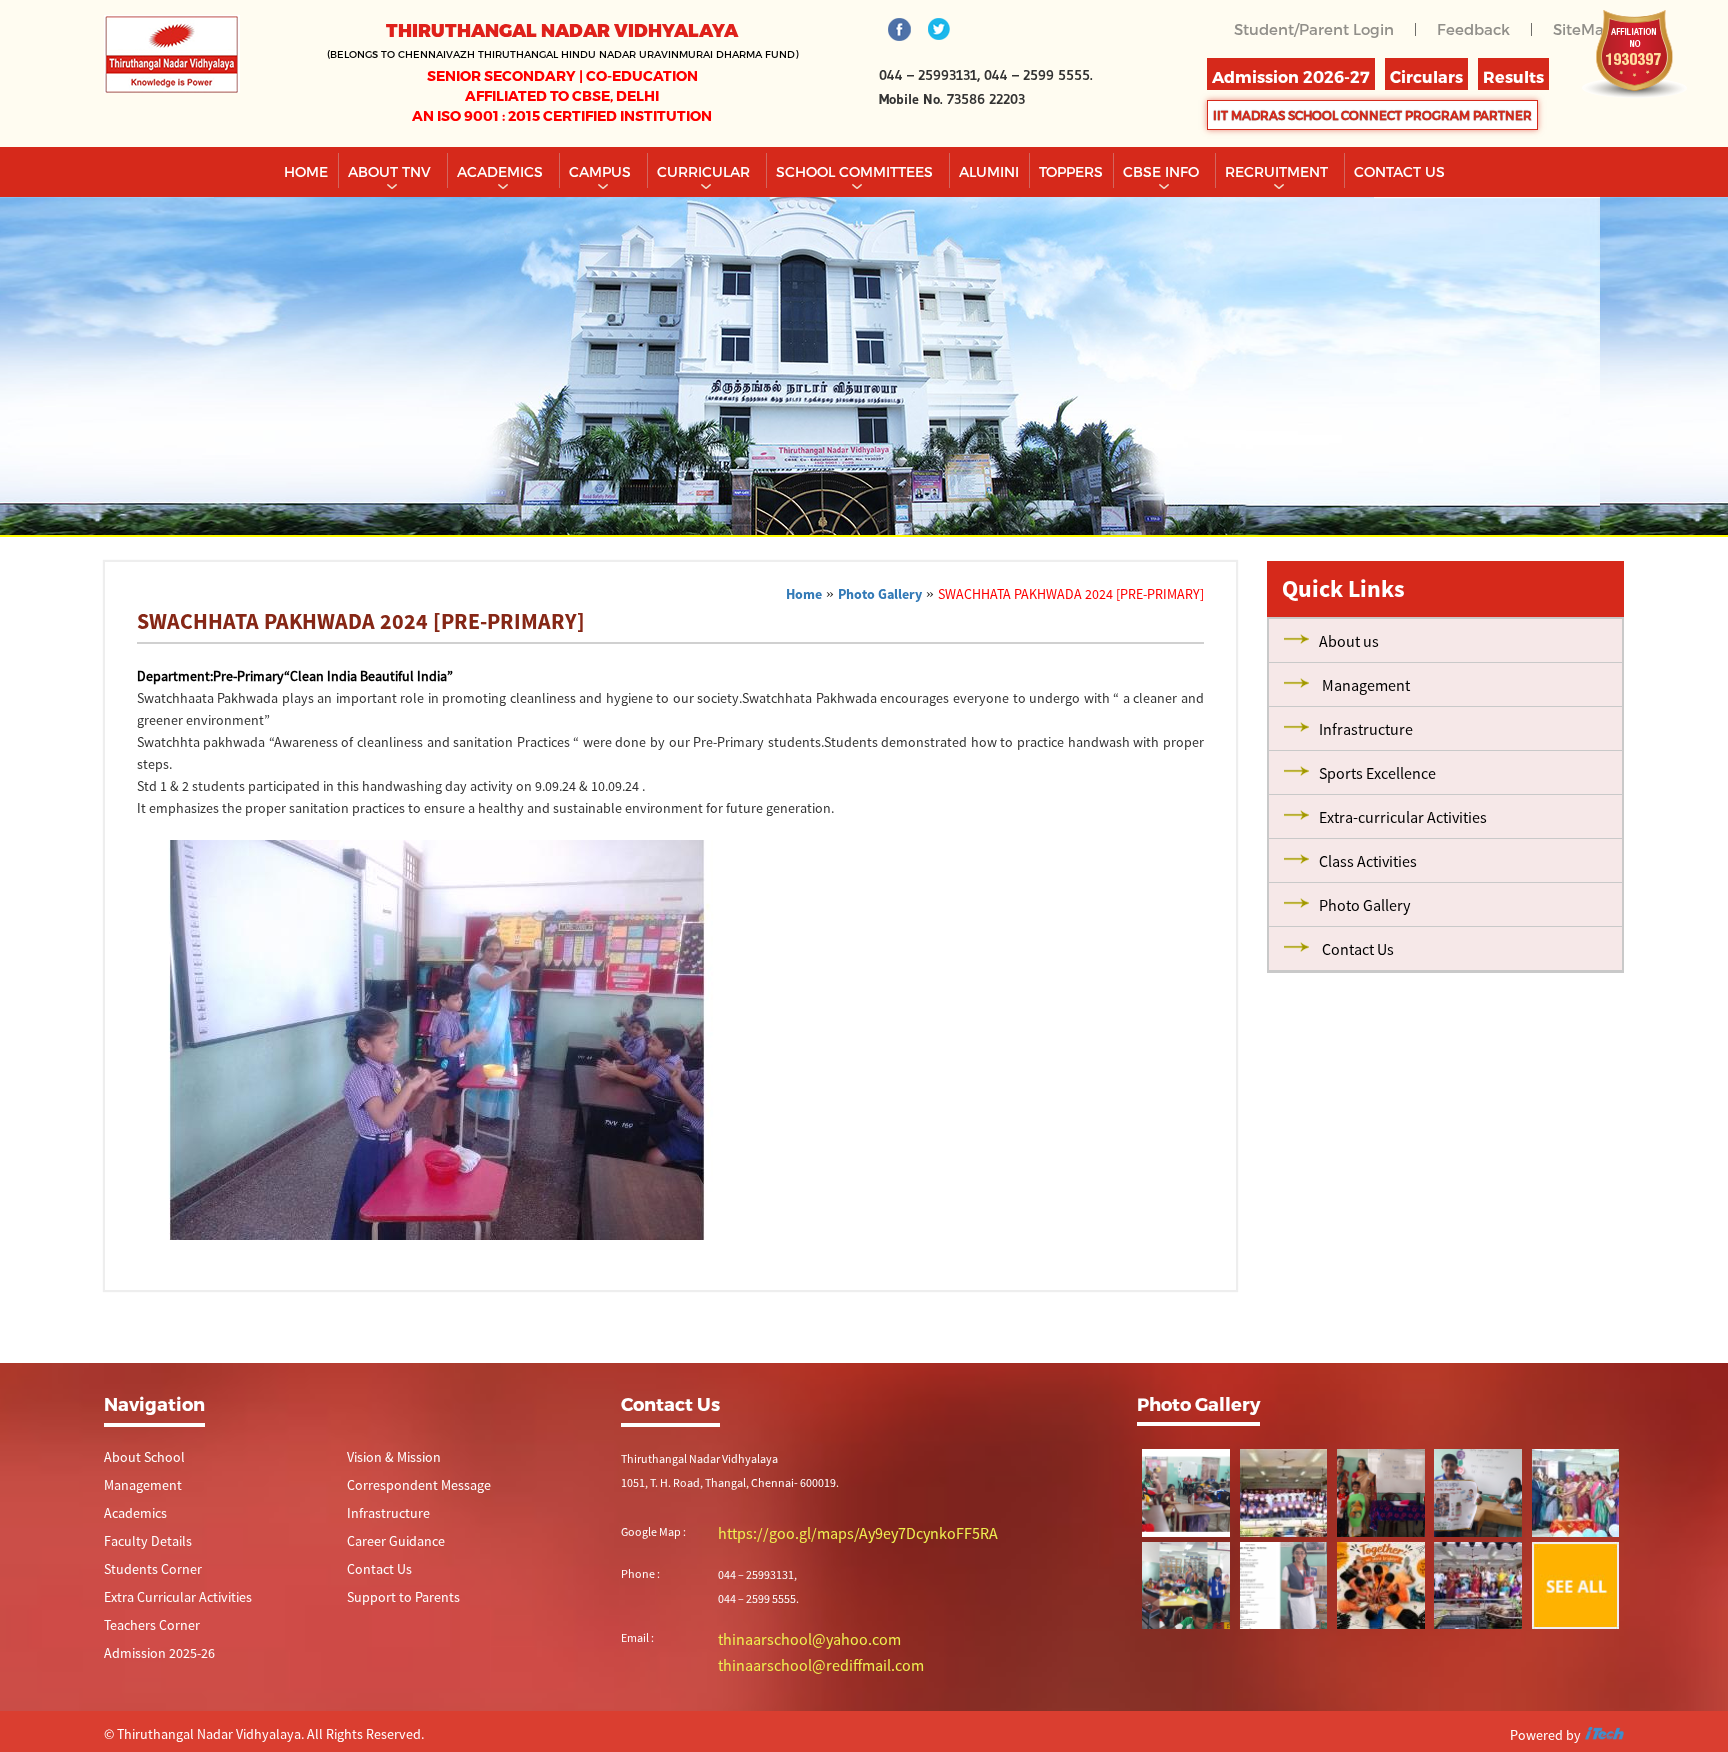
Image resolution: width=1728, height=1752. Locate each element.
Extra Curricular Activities (166, 1602)
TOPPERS (1071, 171)
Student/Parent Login (1327, 28)
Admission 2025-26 (151, 1660)
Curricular (705, 171)
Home (306, 171)
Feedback (1479, 28)
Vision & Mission (387, 1457)
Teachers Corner (144, 1631)
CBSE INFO (1163, 171)
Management (137, 1486)
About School (138, 1457)
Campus (602, 171)
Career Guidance (388, 1544)
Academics (502, 171)
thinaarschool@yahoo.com (787, 1636)
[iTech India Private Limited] (1604, 1731)
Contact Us (374, 1573)
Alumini (989, 171)
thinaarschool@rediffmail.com (795, 1660)
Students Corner (145, 1573)
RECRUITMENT (1278, 171)
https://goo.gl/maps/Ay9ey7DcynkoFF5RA (823, 1532)
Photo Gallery (880, 594)
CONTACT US (1399, 171)
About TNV (391, 171)
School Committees (856, 171)
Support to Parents (394, 1602)
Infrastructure (382, 1515)
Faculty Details (140, 1544)
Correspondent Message (408, 1486)
